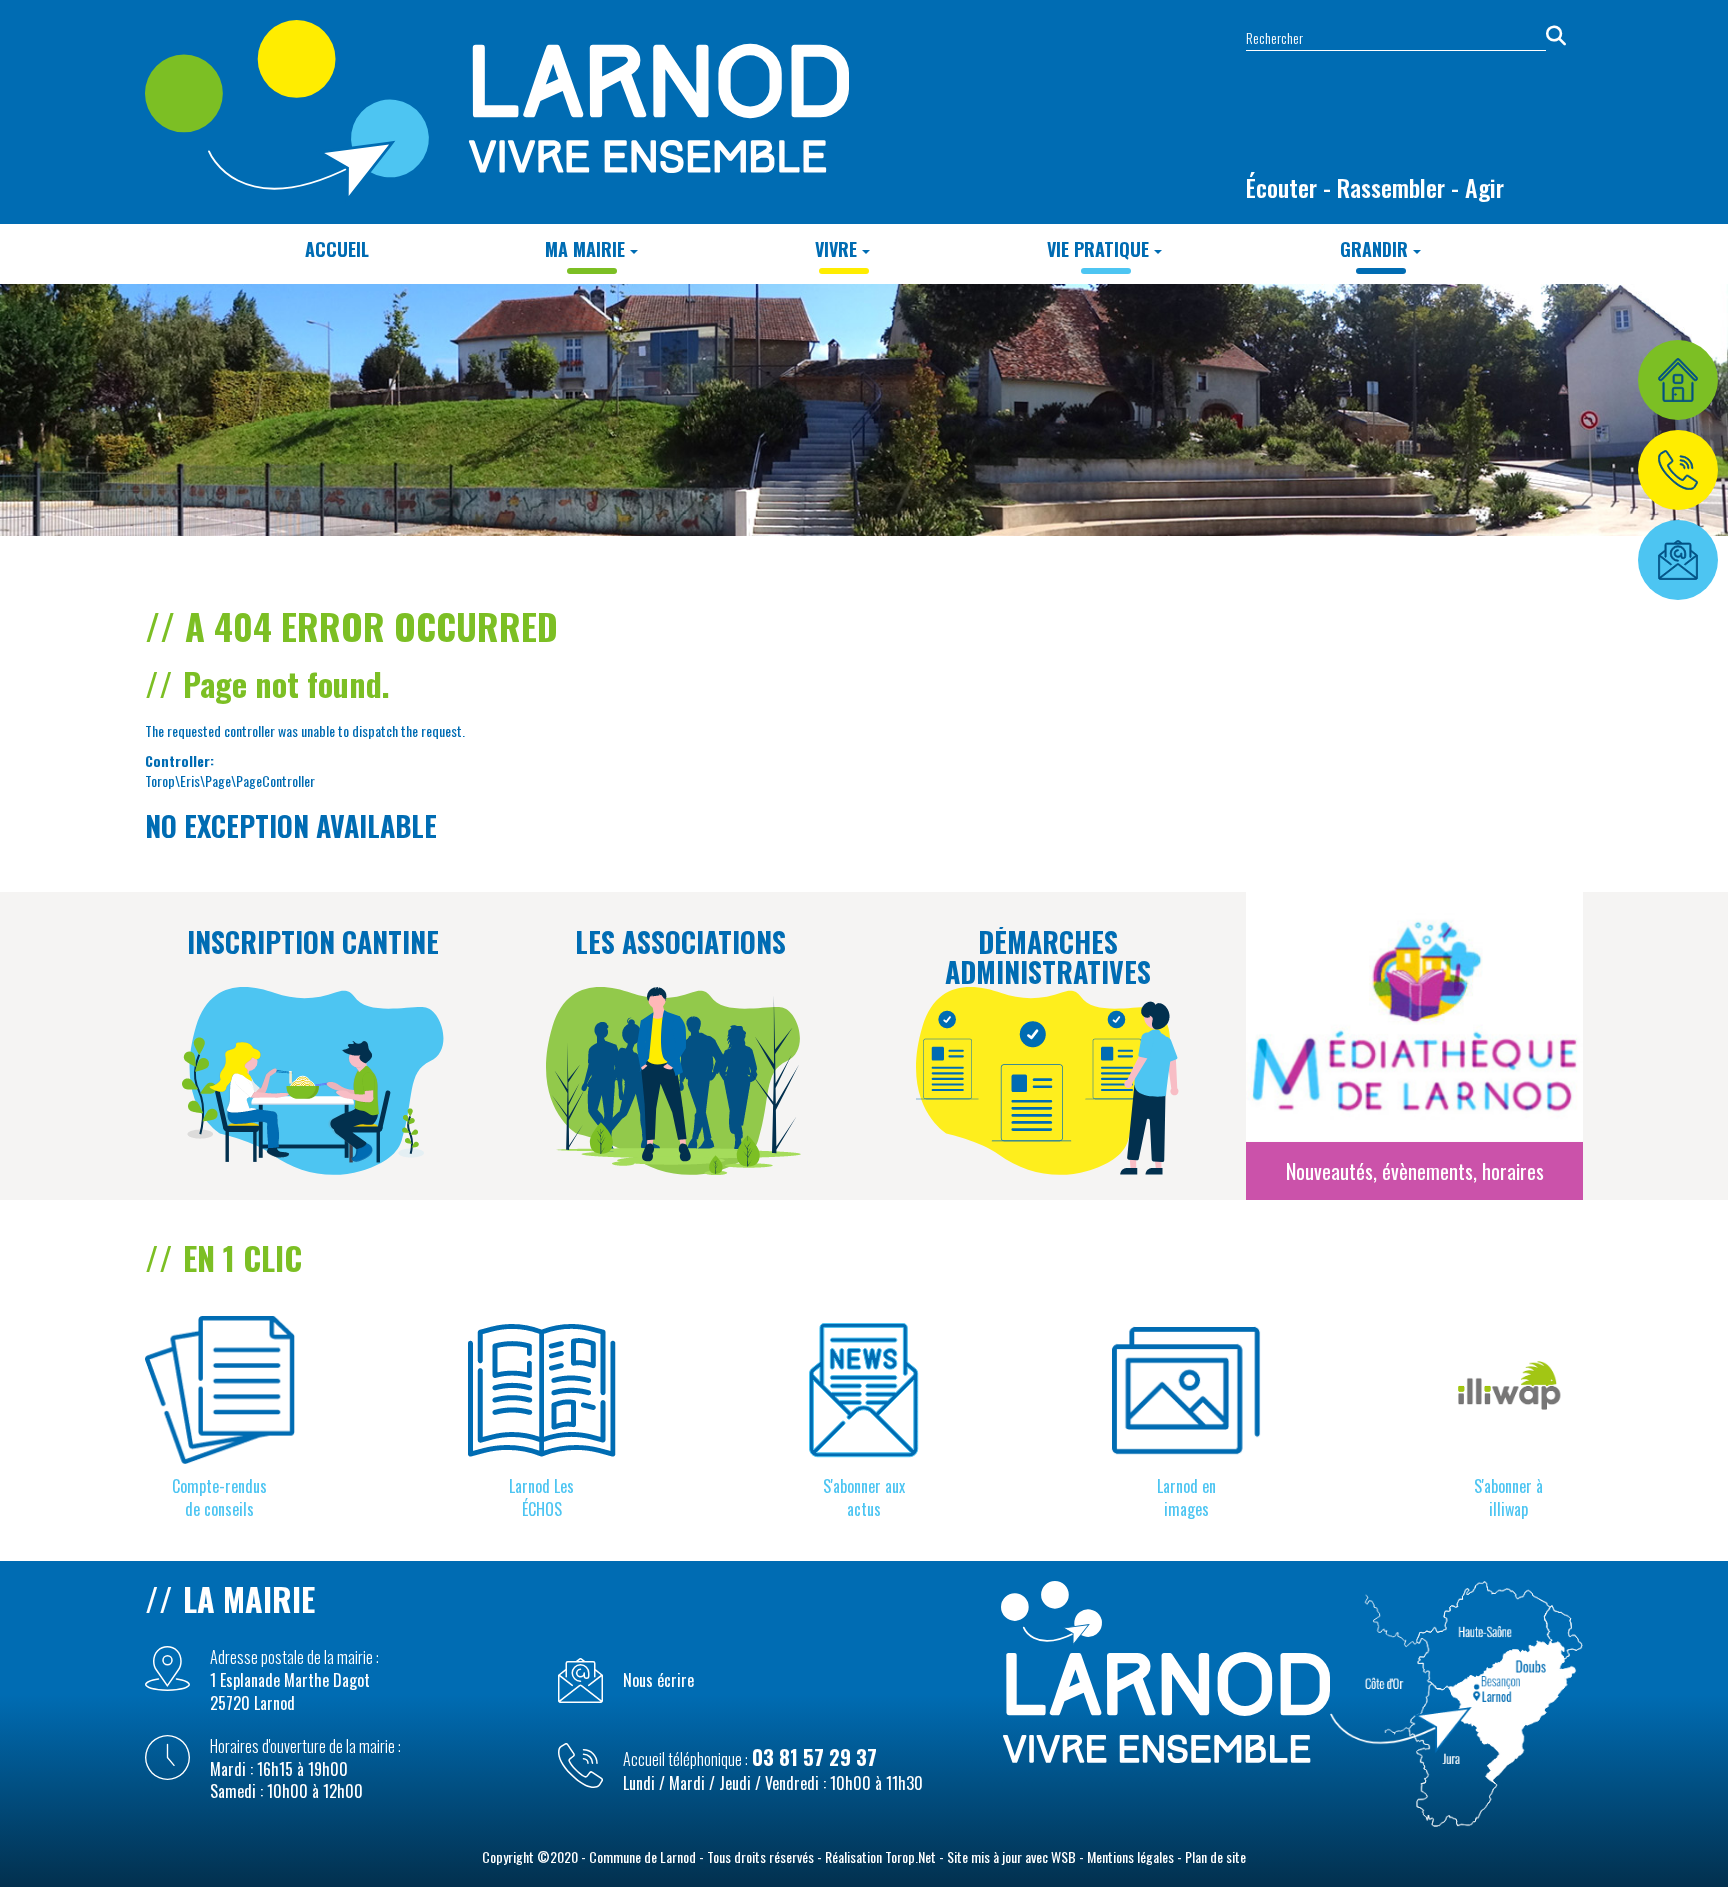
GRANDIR (1374, 249)
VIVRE (836, 249)
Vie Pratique (1098, 249)
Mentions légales (1130, 1856)
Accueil (337, 249)
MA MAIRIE (585, 249)
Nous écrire (658, 1680)
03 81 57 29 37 (814, 1757)
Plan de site (1215, 1856)
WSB (1063, 1856)
